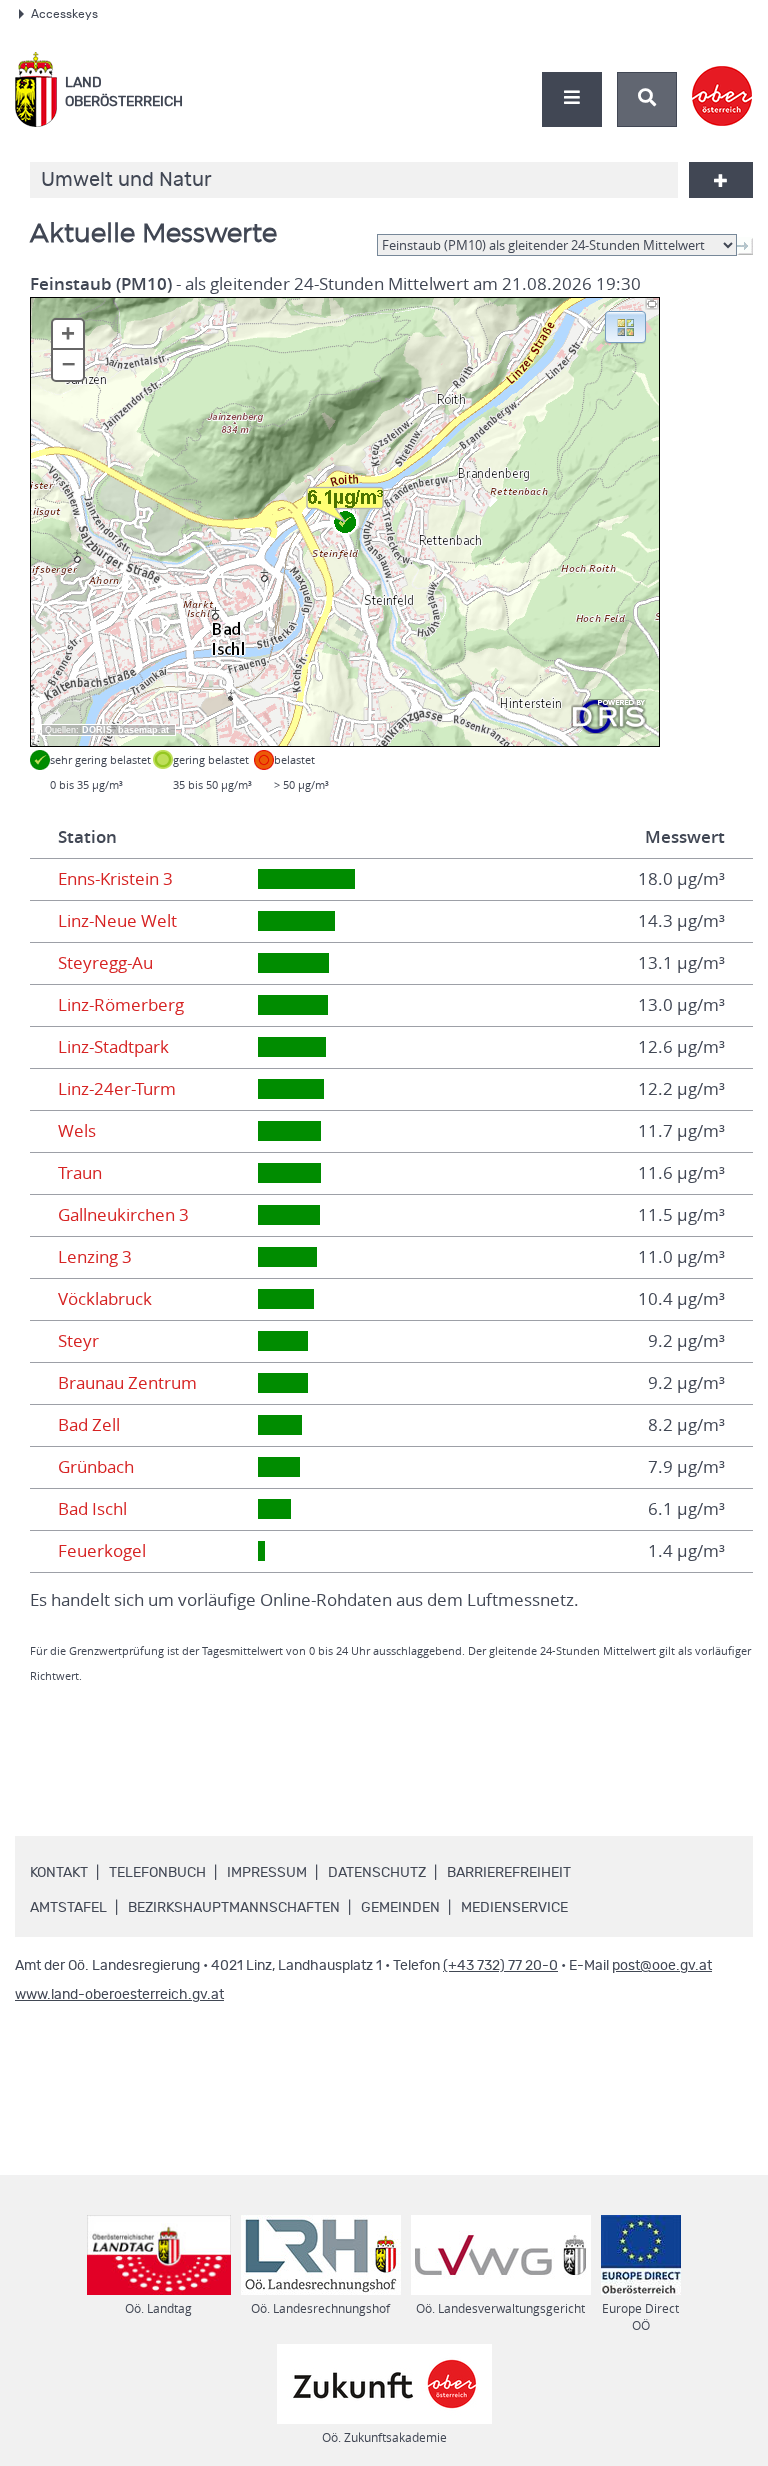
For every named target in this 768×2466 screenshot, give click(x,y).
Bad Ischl (92, 1509)
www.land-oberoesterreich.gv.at (119, 1995)
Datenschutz (377, 1873)
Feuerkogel (102, 1551)
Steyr (78, 1341)
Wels (77, 1131)
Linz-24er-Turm (117, 1089)
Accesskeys (64, 14)
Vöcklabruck (105, 1299)
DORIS (97, 730)
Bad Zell (89, 1425)
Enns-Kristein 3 (115, 879)
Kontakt (59, 1873)
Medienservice (514, 1908)
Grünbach (96, 1467)
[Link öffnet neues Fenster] (722, 79)
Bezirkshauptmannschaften (234, 1908)
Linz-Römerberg (121, 1005)
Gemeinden (400, 1908)
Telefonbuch (157, 1873)
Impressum (267, 1873)
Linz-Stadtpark (113, 1047)
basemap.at (143, 730)
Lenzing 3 (95, 1257)
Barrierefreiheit (509, 1873)
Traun (80, 1173)
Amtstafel (68, 1908)
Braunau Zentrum (127, 1383)
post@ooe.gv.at (662, 1966)
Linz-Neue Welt (117, 921)
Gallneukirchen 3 (123, 1215)
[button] (625, 326)
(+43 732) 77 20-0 (500, 1966)
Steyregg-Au (105, 963)
